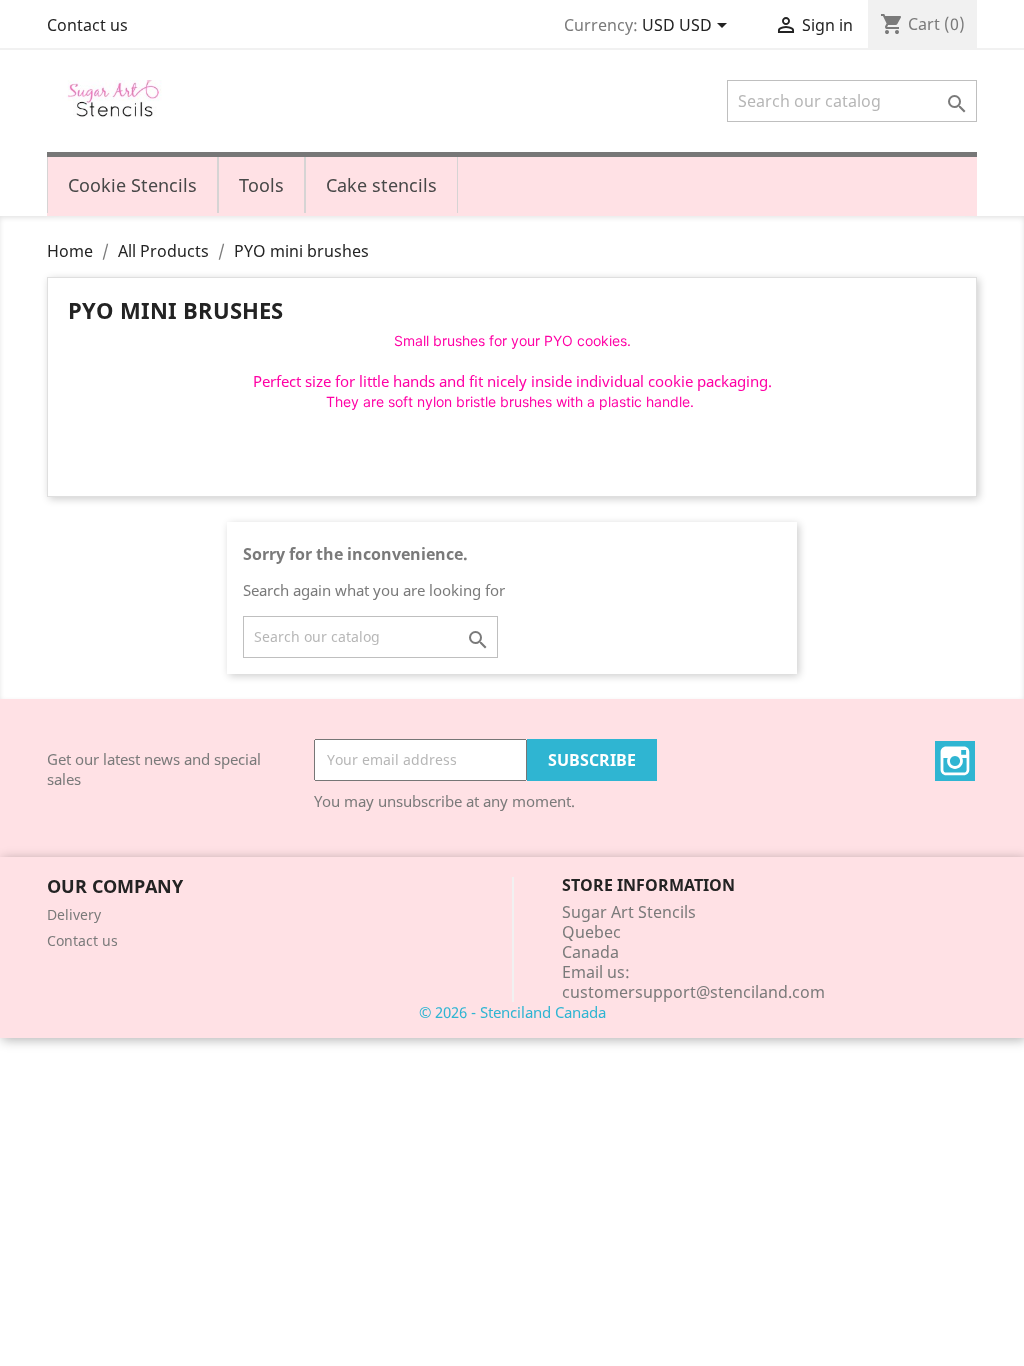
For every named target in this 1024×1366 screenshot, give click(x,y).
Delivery (74, 914)
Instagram (955, 761)
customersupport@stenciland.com (693, 992)
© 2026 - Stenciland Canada (512, 1012)
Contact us (87, 25)
